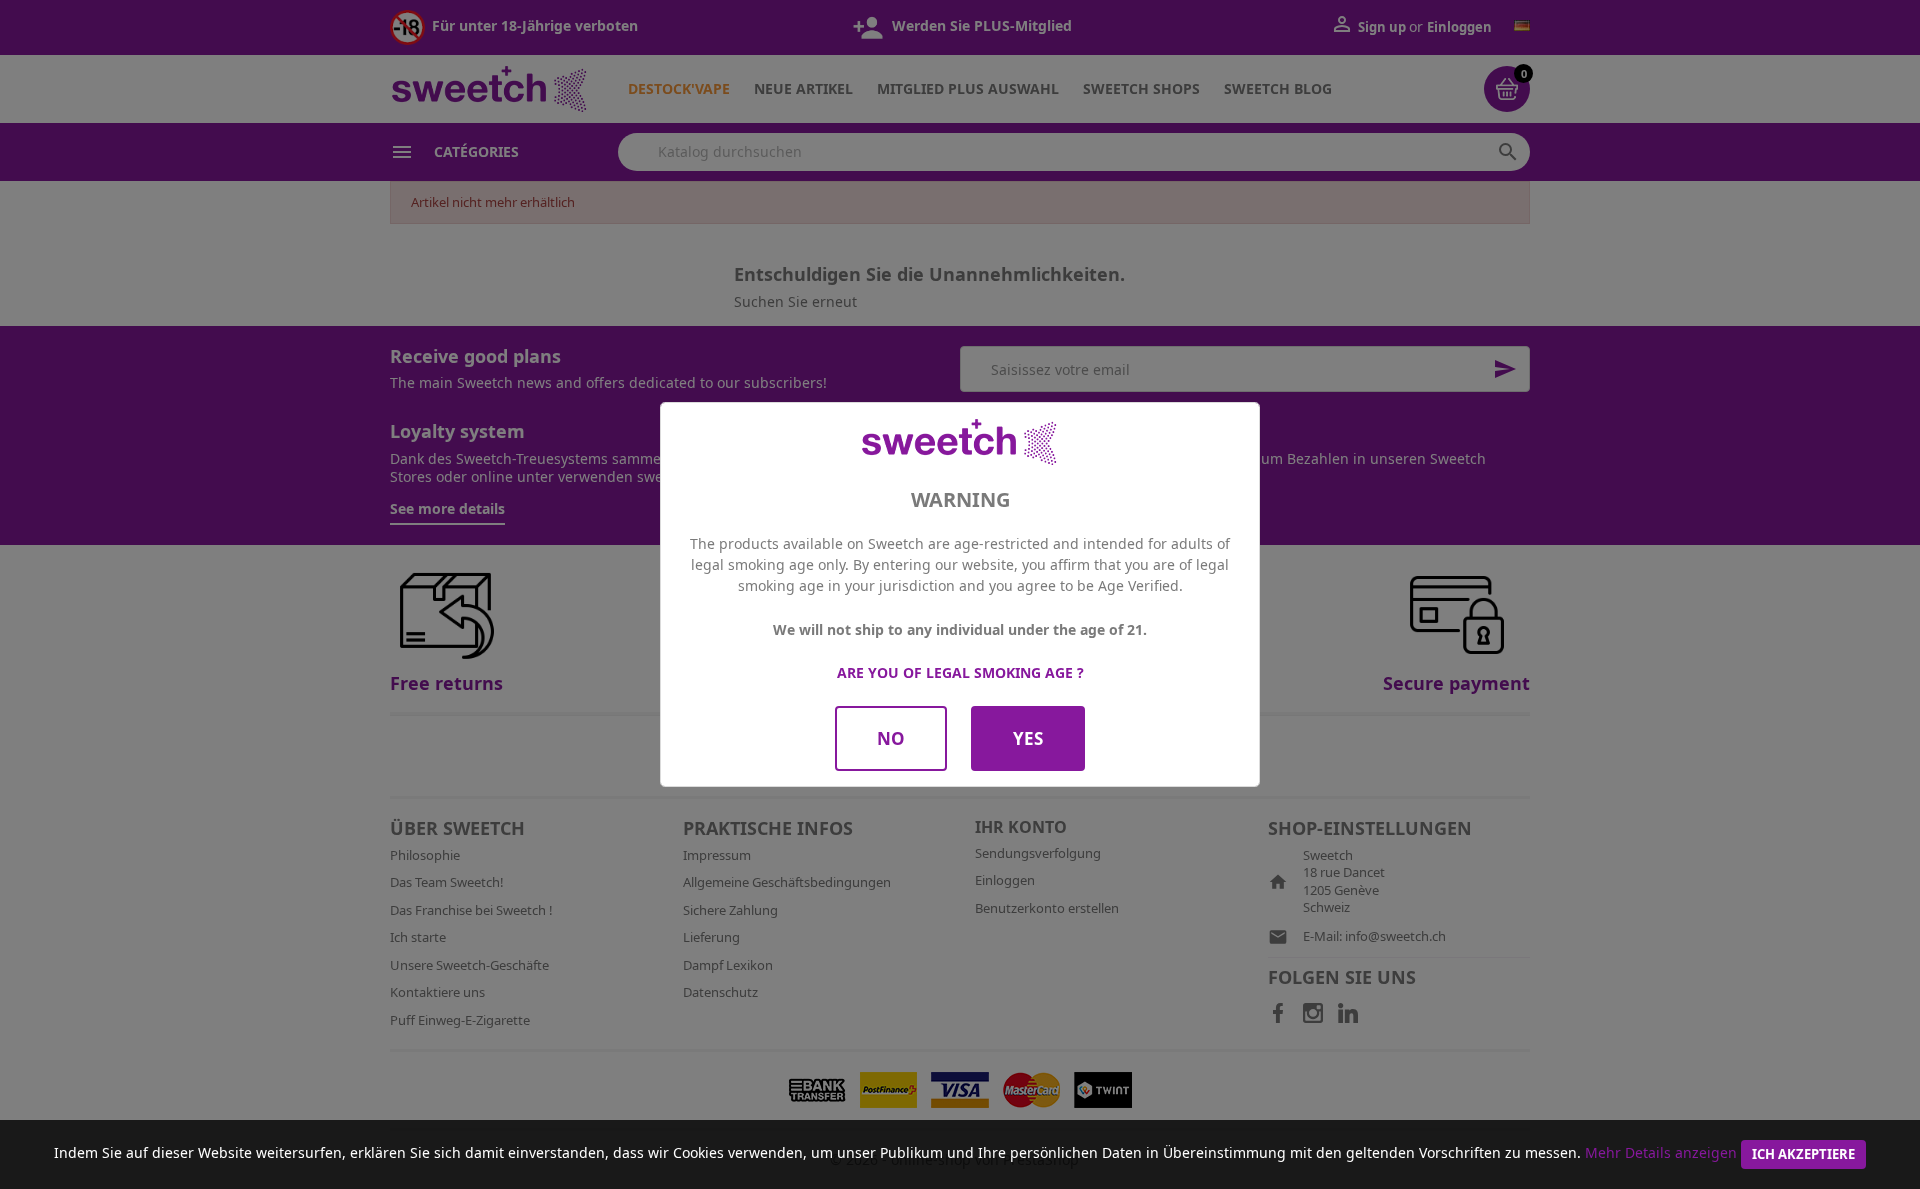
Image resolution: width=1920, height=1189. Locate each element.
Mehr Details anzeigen (1661, 1152)
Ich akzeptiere (1803, 1154)
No (891, 738)
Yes (1028, 738)
